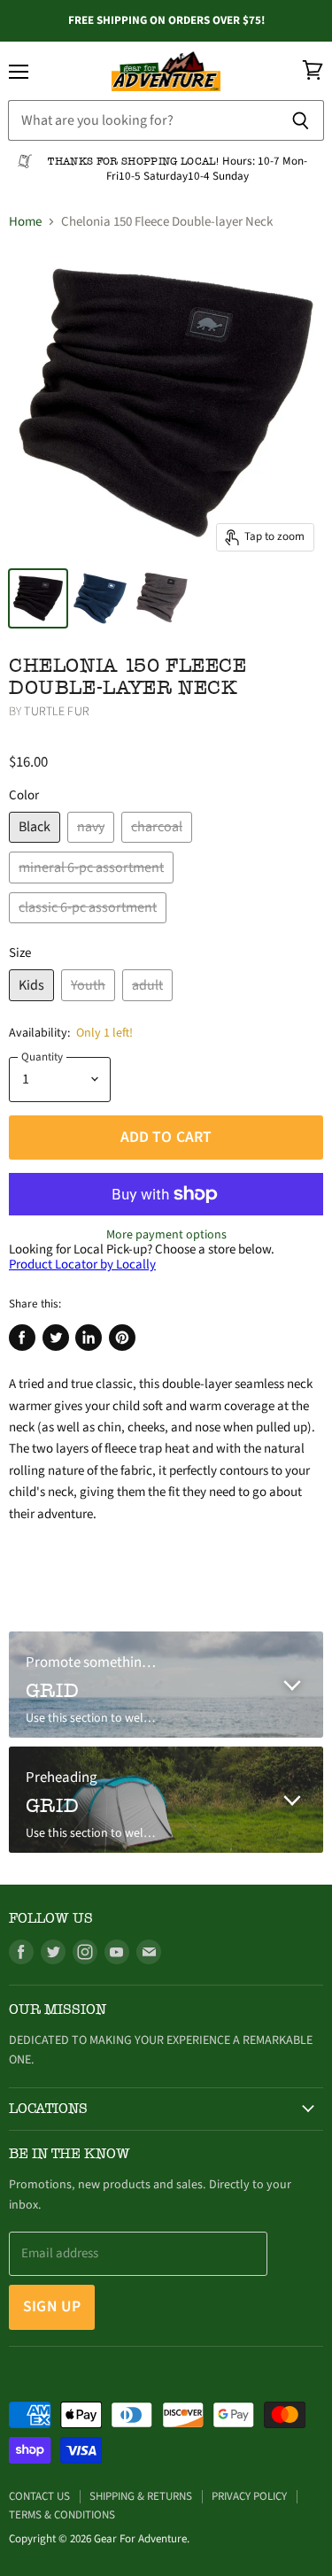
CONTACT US (39, 2496)
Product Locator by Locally (82, 1265)
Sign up (52, 2306)
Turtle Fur (56, 712)
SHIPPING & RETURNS (141, 2496)
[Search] (301, 120)
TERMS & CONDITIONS (62, 2515)
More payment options (166, 1235)
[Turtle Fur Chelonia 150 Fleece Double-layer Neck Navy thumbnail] (100, 598)
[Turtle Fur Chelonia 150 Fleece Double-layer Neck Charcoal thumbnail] (162, 598)
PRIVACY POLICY (249, 2496)
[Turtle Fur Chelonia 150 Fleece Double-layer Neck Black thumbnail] (38, 598)
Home (25, 222)
